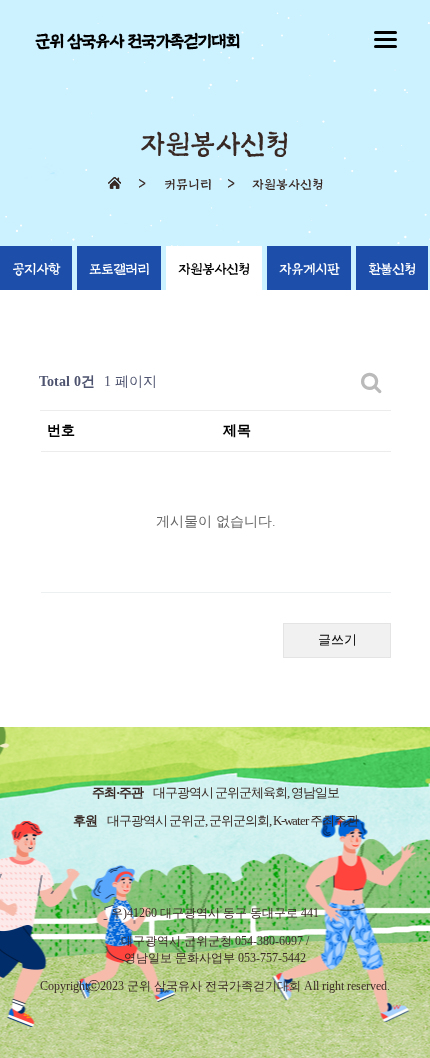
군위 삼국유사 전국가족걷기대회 (137, 41)
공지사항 (36, 269)
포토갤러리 (119, 269)
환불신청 (392, 269)
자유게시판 (309, 269)
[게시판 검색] (371, 382)
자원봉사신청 (214, 269)
